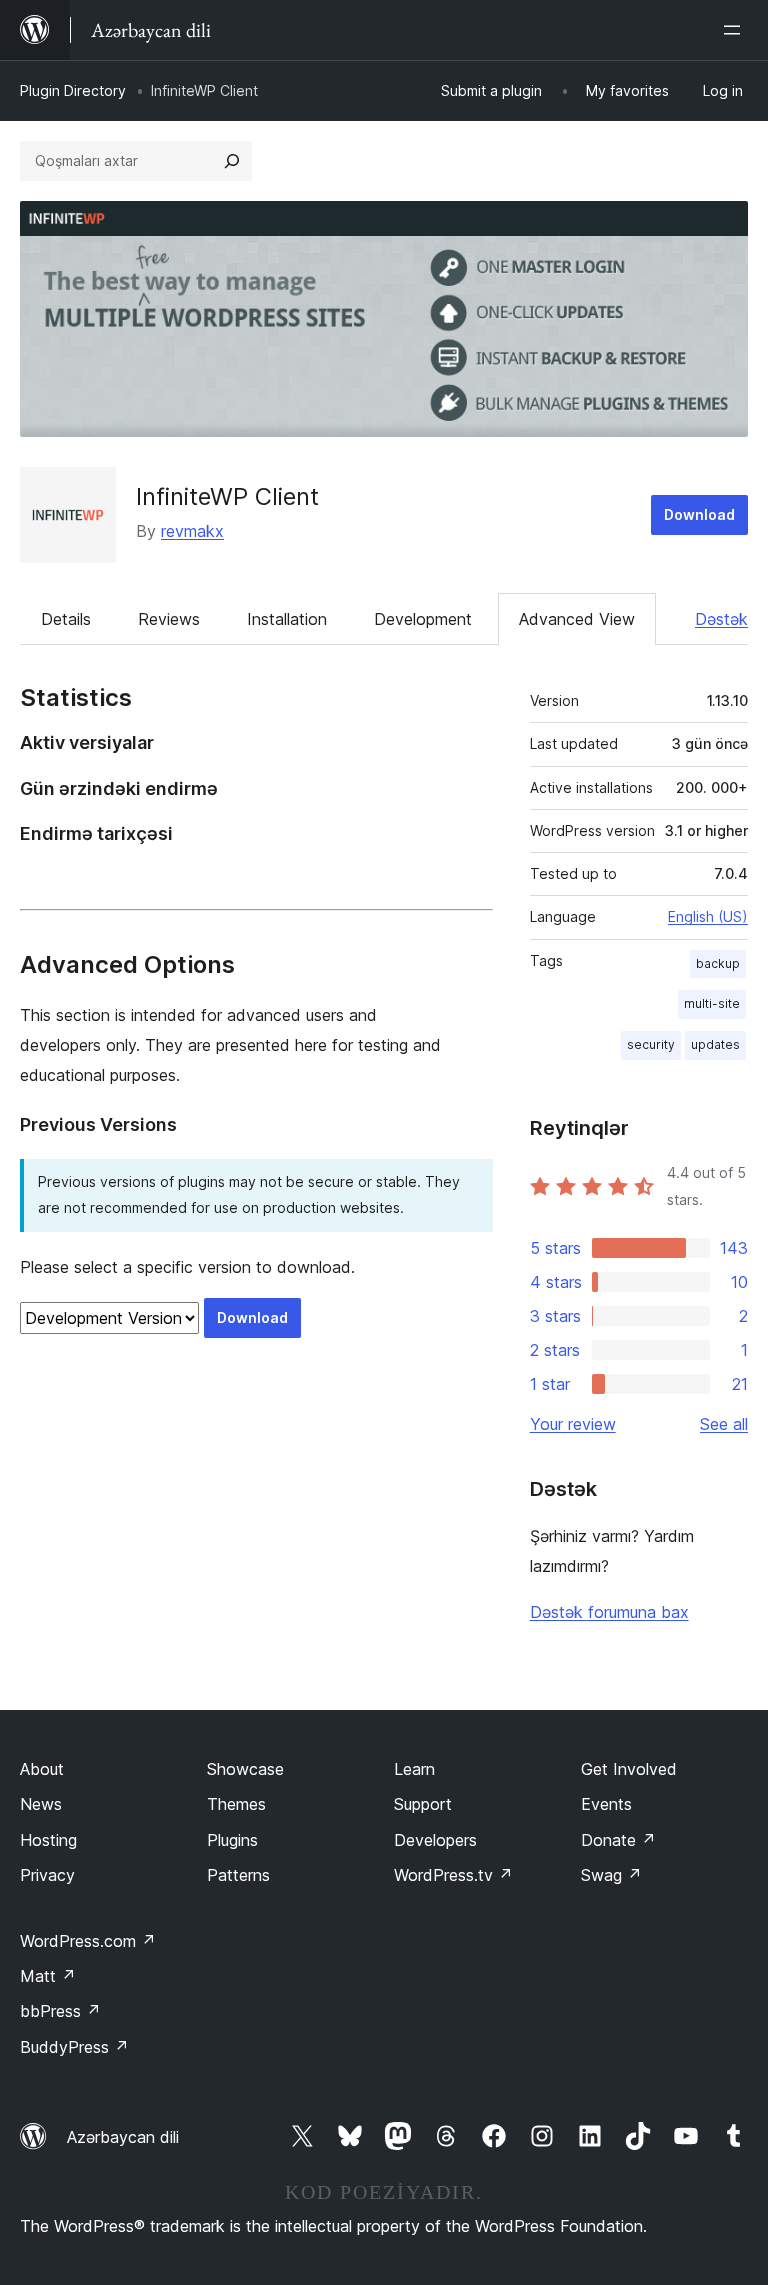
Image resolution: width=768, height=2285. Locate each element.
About (42, 1769)
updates (715, 1044)
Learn (414, 1769)
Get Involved (629, 1769)
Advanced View (577, 619)
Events (606, 1804)
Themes (236, 1804)
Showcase (245, 1769)
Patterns (238, 1875)
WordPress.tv (453, 1875)
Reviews (169, 619)
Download (699, 514)
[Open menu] (736, 30)
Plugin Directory (73, 90)
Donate (618, 1840)
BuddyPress (74, 2047)
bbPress (60, 2011)
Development (423, 619)
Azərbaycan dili (123, 2137)
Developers (435, 1840)
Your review (573, 1424)
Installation (287, 619)
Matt (48, 1976)
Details (66, 619)
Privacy (47, 1875)
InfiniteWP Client (227, 496)
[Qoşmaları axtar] (232, 161)
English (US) (708, 916)
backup (718, 963)
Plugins (232, 1840)
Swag (611, 1875)
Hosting (48, 1840)
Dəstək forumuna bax (609, 1612)
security (651, 1044)
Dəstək (721, 619)
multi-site (712, 1003)
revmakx (192, 531)
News (41, 1804)
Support (423, 1804)
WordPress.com (88, 1941)
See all (724, 1424)
